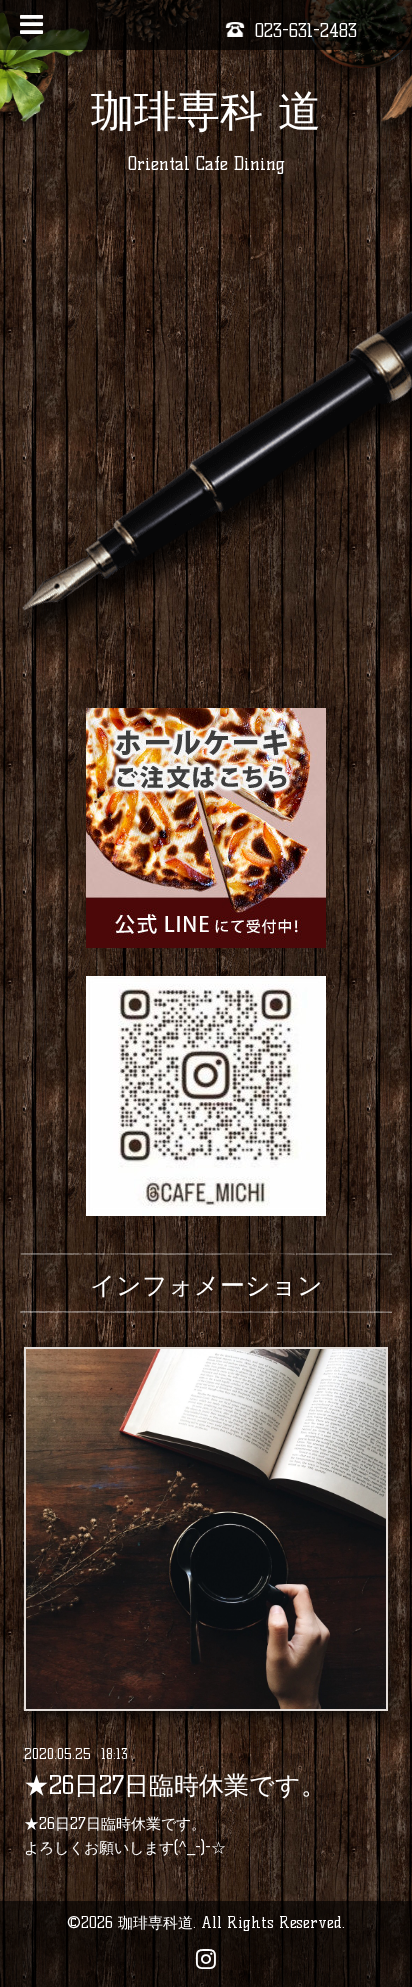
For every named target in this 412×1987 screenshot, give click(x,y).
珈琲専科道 (155, 1922)
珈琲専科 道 (206, 110)
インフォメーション (206, 1285)
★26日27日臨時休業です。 (175, 1786)
